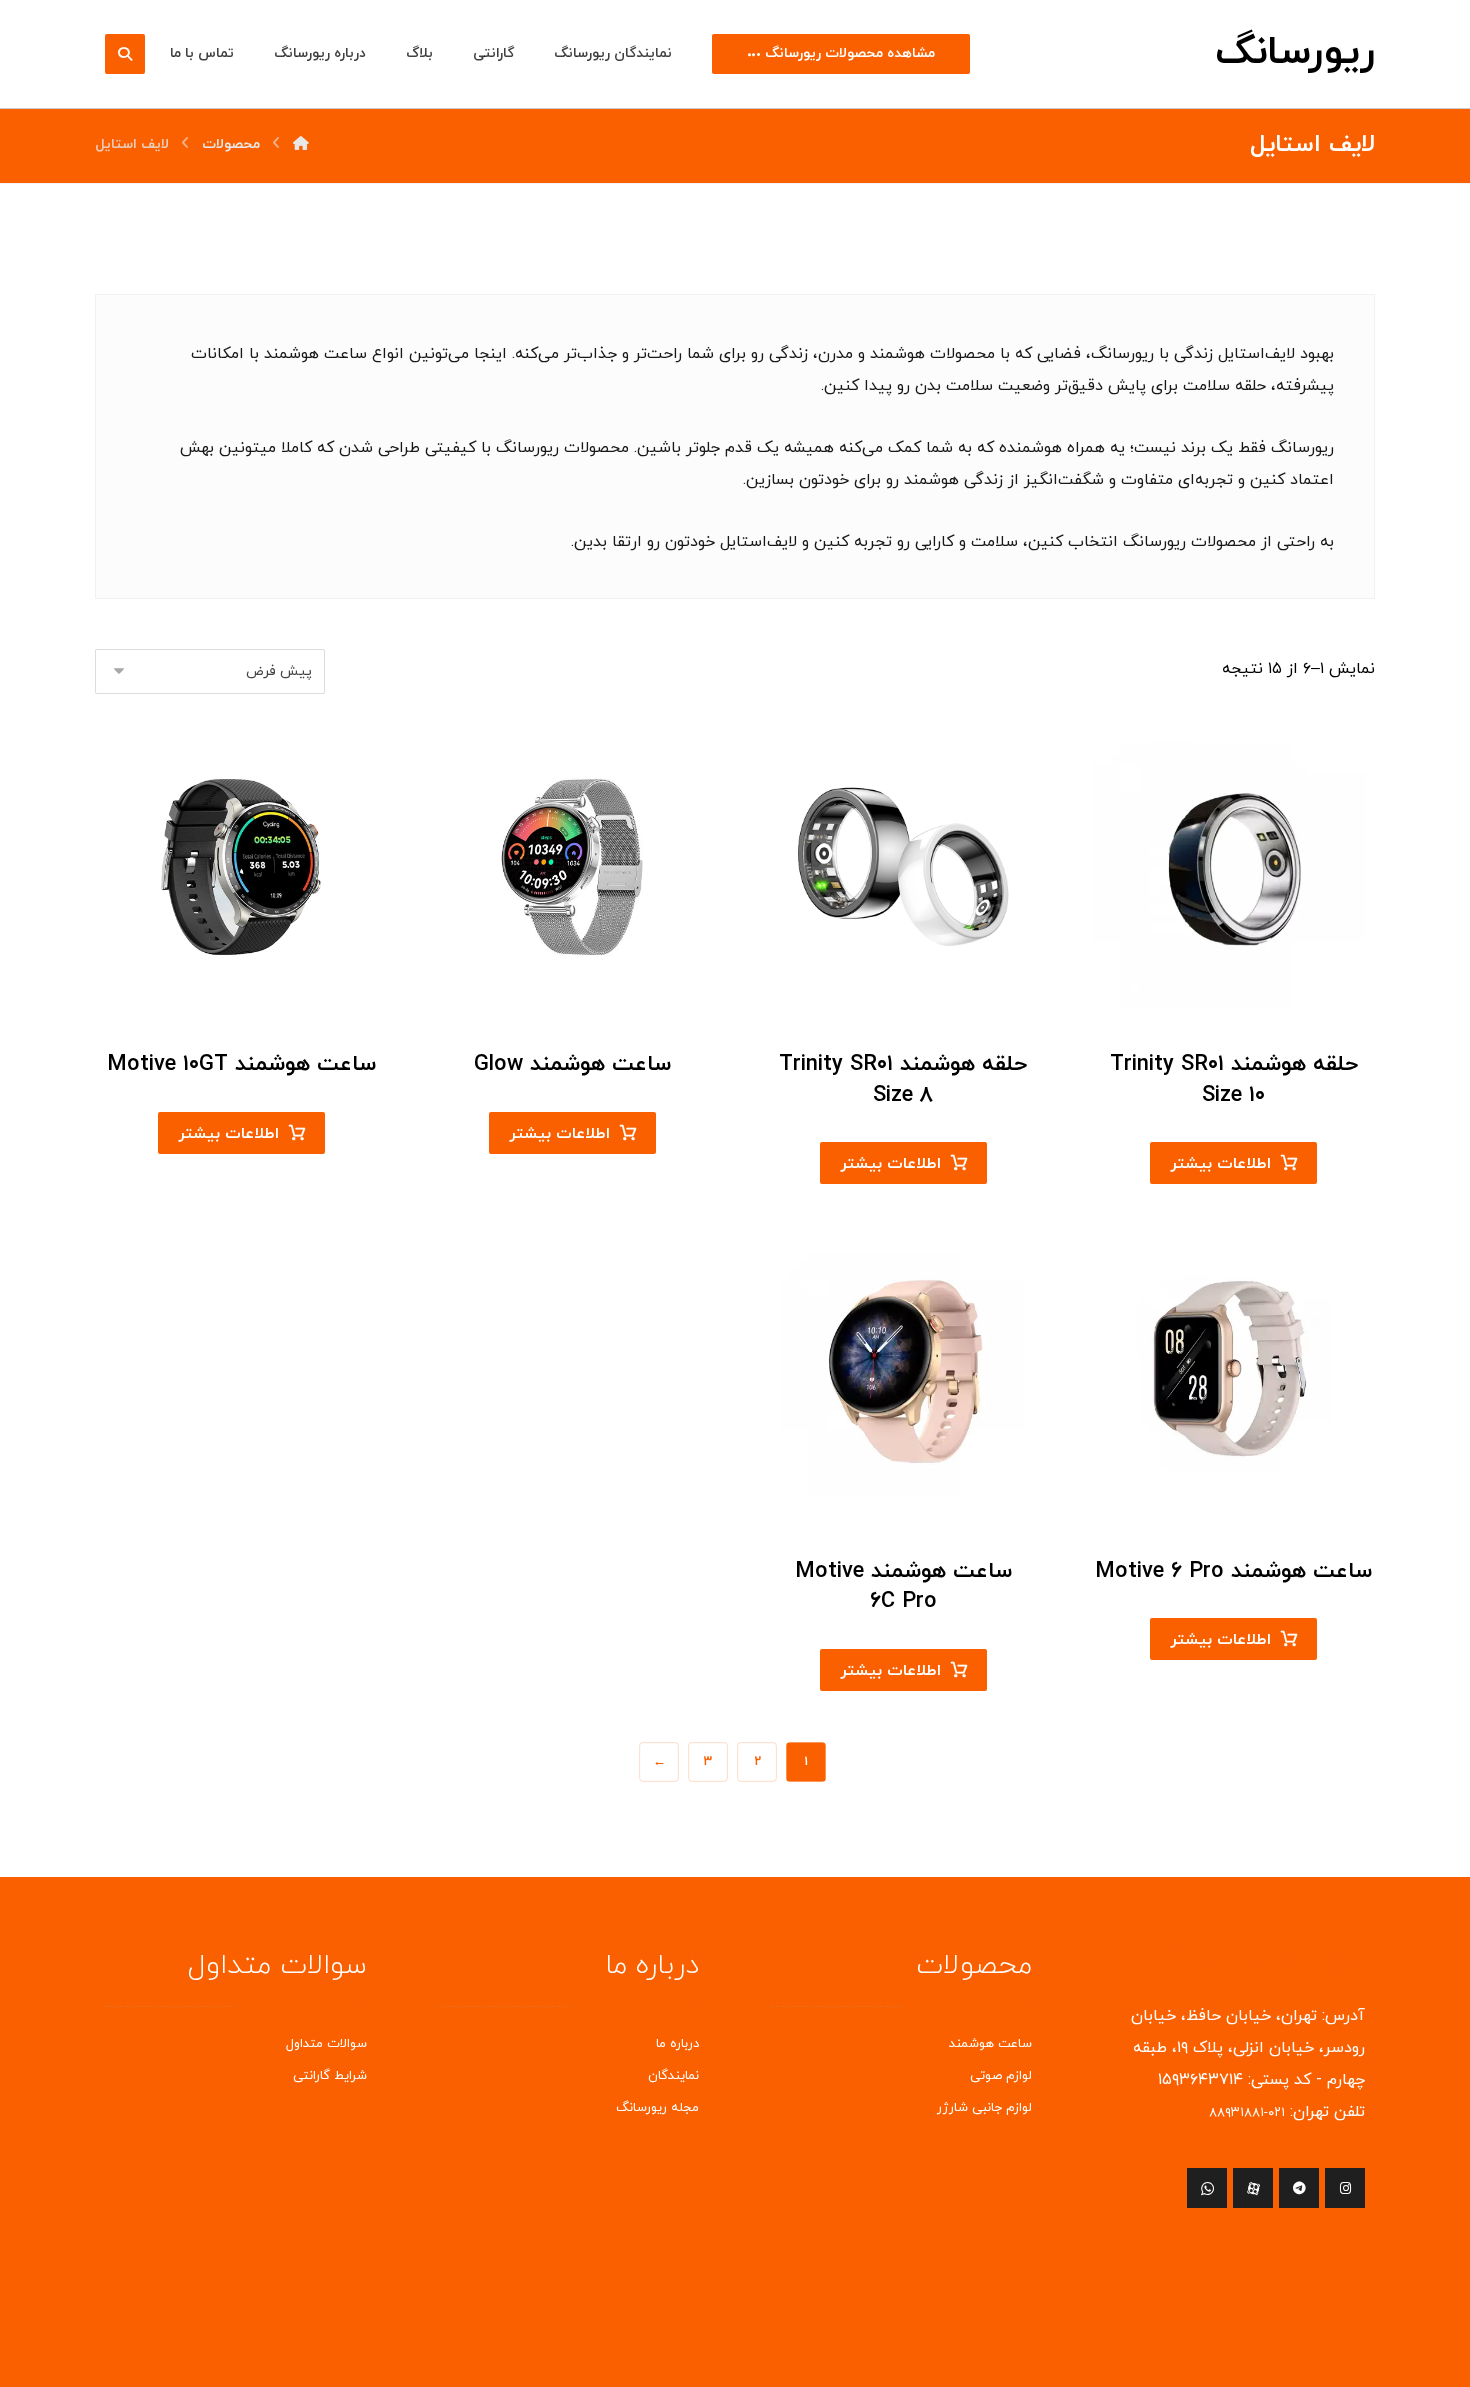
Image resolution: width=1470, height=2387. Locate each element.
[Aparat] (1253, 2188)
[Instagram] (1345, 2188)
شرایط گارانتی (330, 2076)
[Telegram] (1299, 2188)
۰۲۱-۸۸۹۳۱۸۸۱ (1247, 2113)
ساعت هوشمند (990, 2044)
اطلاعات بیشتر (1220, 1164)
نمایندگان (673, 2076)
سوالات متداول (326, 2044)
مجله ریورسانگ (657, 2108)
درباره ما (677, 2044)
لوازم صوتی (1001, 2076)
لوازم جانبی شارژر (984, 2108)
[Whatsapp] (1207, 2188)
